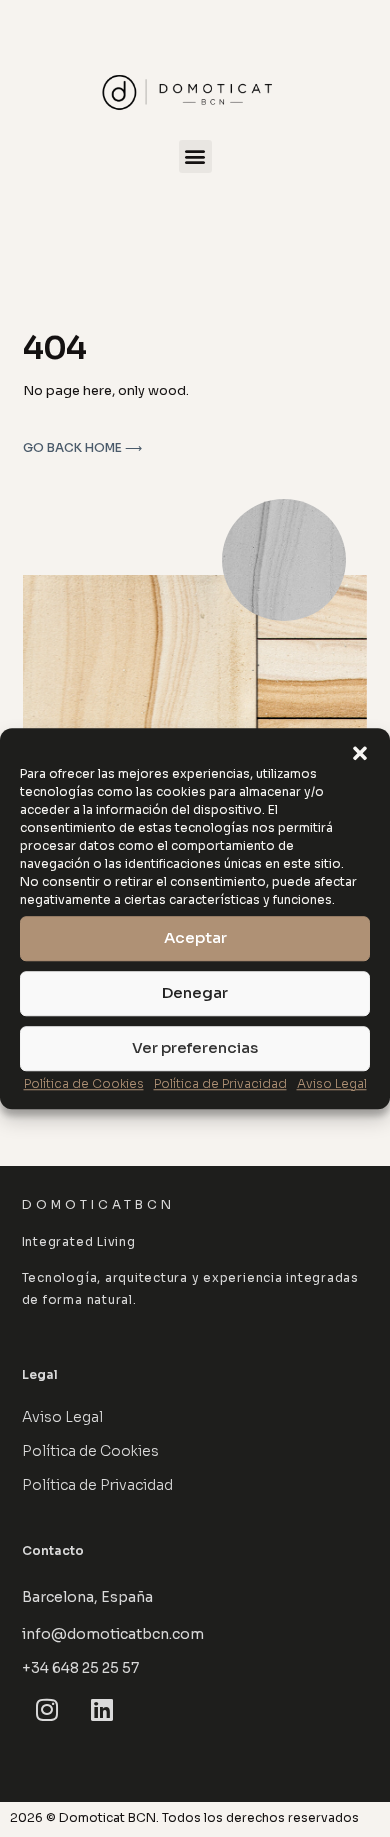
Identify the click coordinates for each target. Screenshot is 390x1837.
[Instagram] (47, 1710)
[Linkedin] (102, 1710)
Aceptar (195, 937)
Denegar (195, 992)
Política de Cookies (84, 1083)
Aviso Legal (332, 1083)
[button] (360, 753)
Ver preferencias (195, 1047)
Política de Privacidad (220, 1083)
